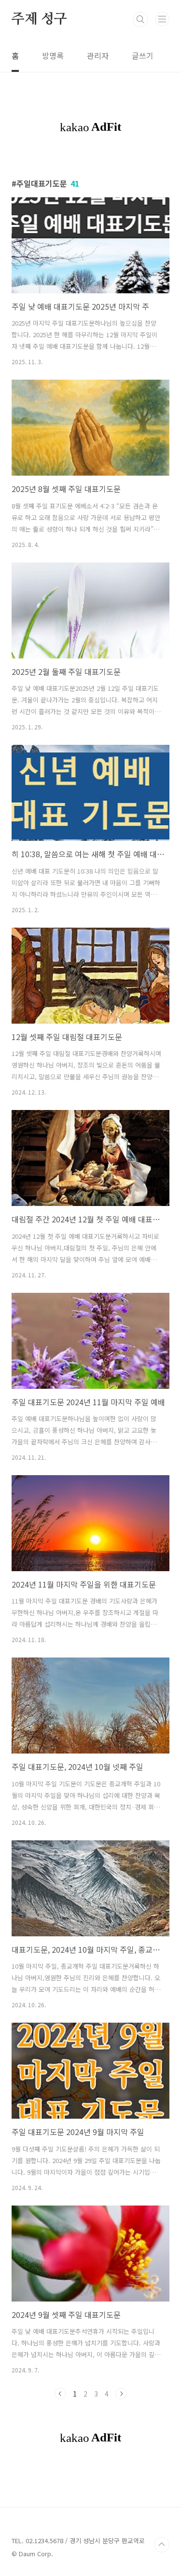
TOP (162, 2545)
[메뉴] (162, 19)
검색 (140, 19)
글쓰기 (143, 55)
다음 (121, 2394)
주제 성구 (39, 19)
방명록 (53, 55)
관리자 (98, 55)
